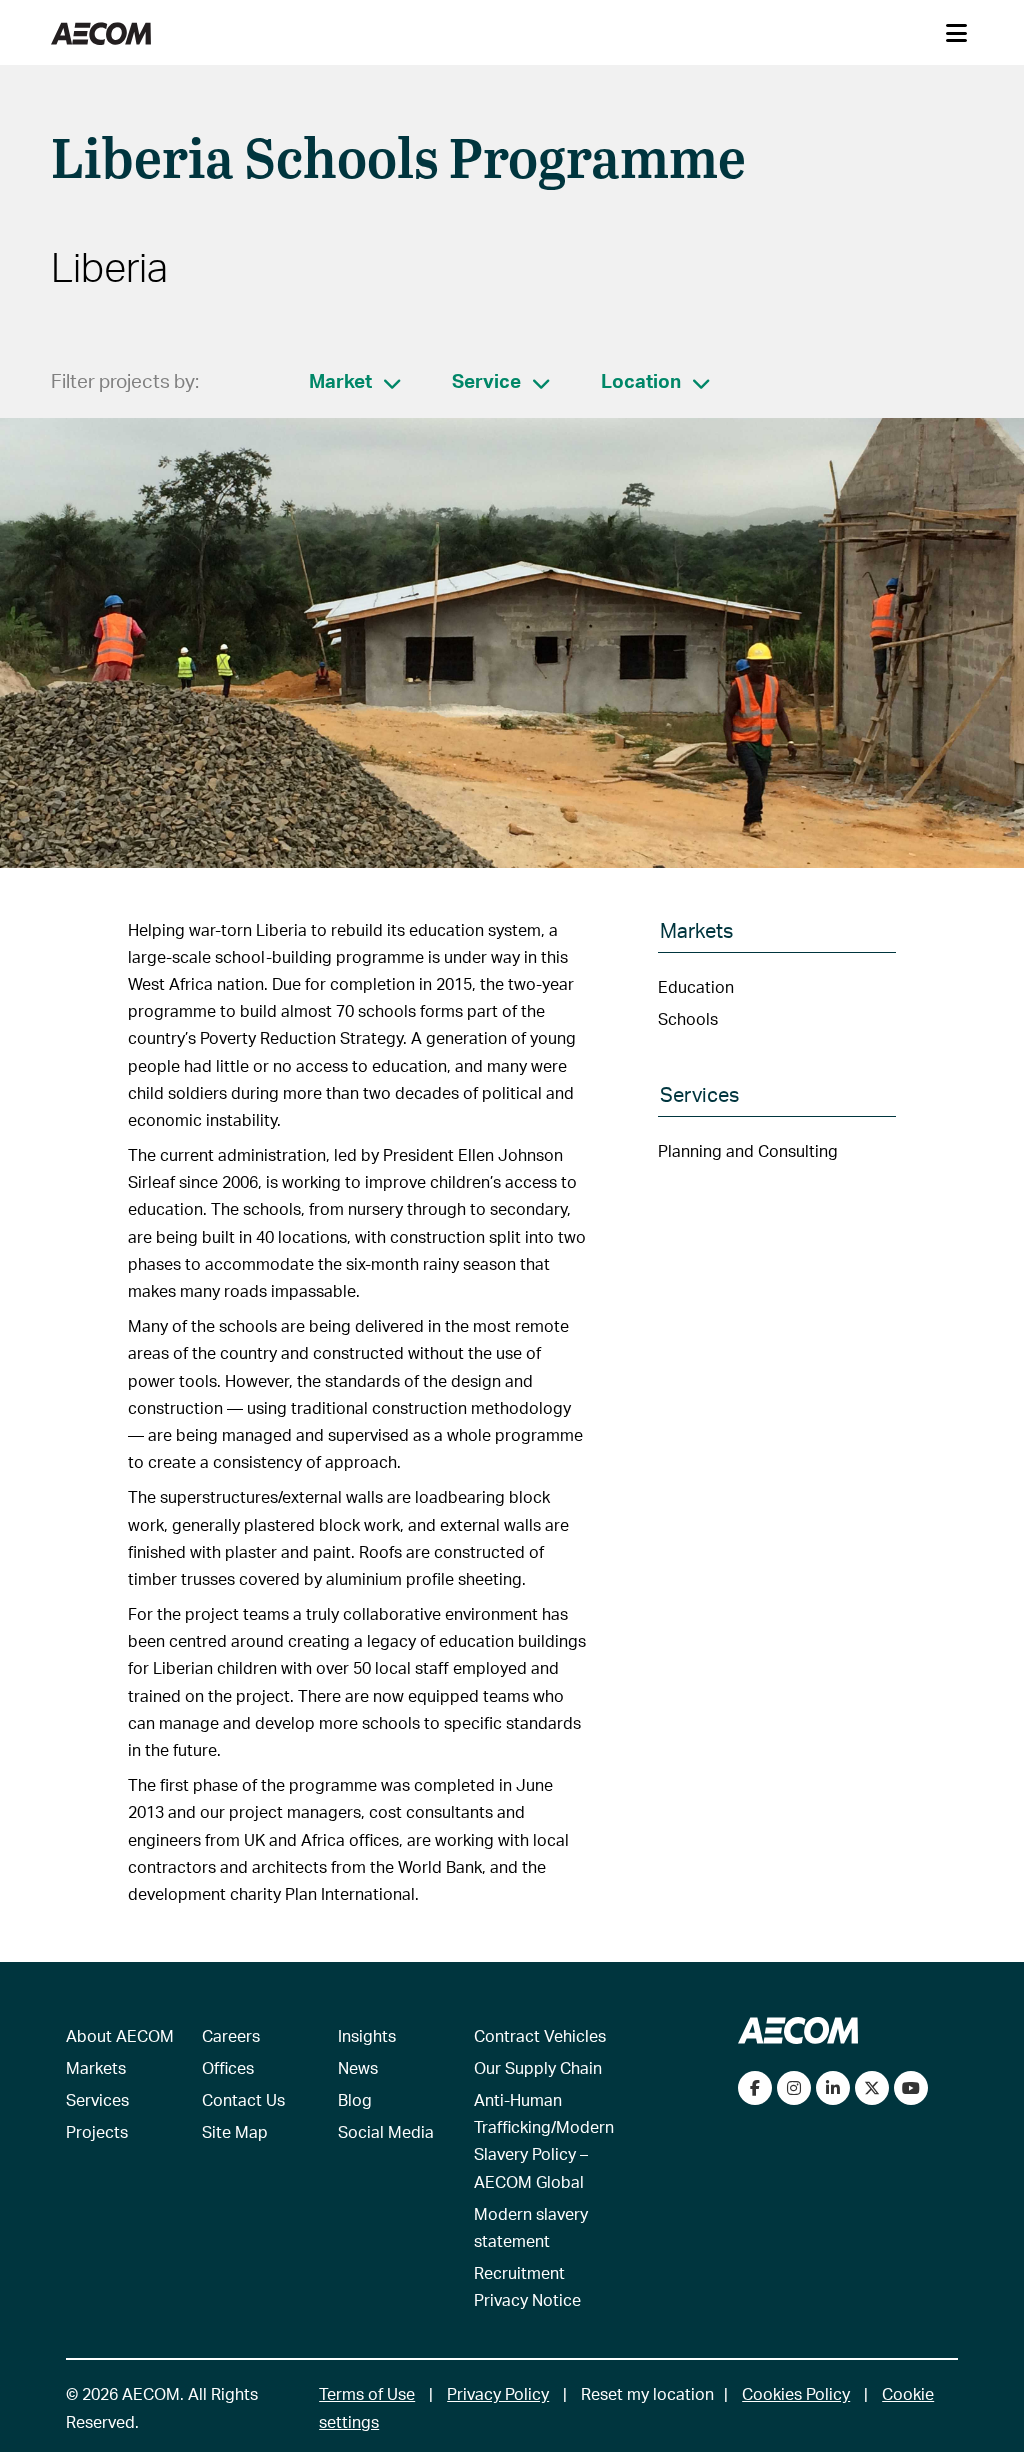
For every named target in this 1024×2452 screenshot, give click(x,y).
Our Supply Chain (538, 2067)
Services (97, 2099)
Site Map (235, 2131)
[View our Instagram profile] (794, 2088)
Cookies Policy (796, 2393)
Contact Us (243, 2099)
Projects (97, 2131)
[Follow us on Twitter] (872, 2088)
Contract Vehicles (540, 2035)
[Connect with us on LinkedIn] (833, 2088)
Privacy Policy (498, 2393)
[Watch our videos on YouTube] (911, 2088)
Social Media (386, 2131)
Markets (96, 2067)
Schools (688, 1018)
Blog (355, 2099)
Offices (228, 2067)
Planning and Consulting (748, 1150)
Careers (231, 2035)
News (358, 2067)
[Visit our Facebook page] (755, 2088)
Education (696, 986)
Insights (367, 2035)
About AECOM (120, 2035)
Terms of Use (367, 2393)
